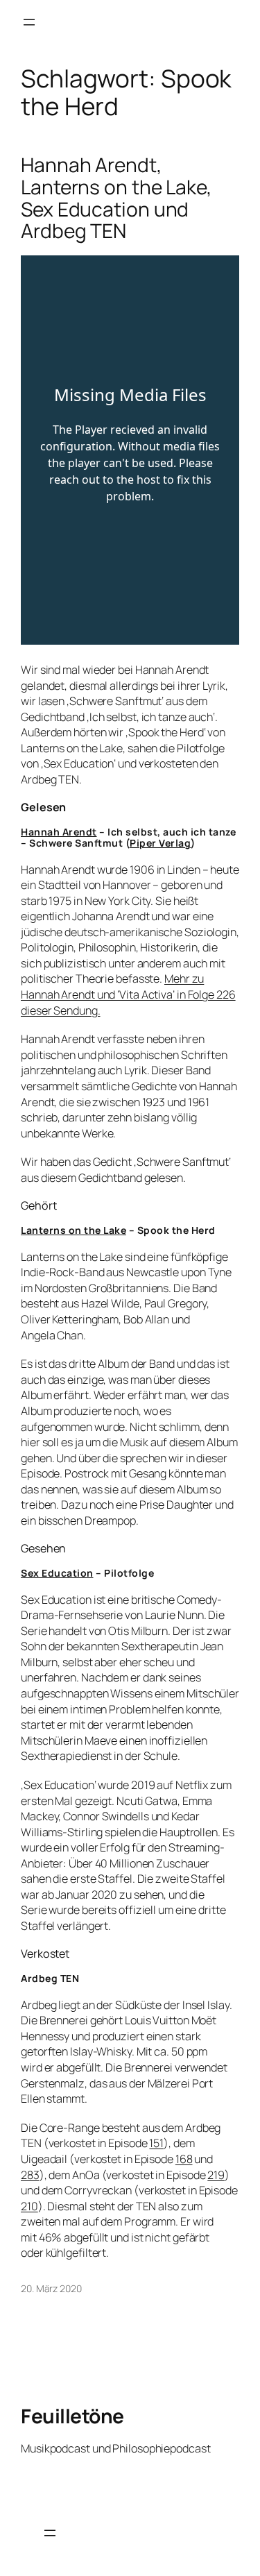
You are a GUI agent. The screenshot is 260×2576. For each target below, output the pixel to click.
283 (30, 2175)
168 (184, 2159)
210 (29, 2206)
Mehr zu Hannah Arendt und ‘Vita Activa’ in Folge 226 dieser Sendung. (128, 994)
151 (156, 2143)
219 (216, 2175)
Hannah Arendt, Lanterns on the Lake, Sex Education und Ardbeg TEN (116, 198)
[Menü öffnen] (29, 22)
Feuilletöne (72, 2416)
